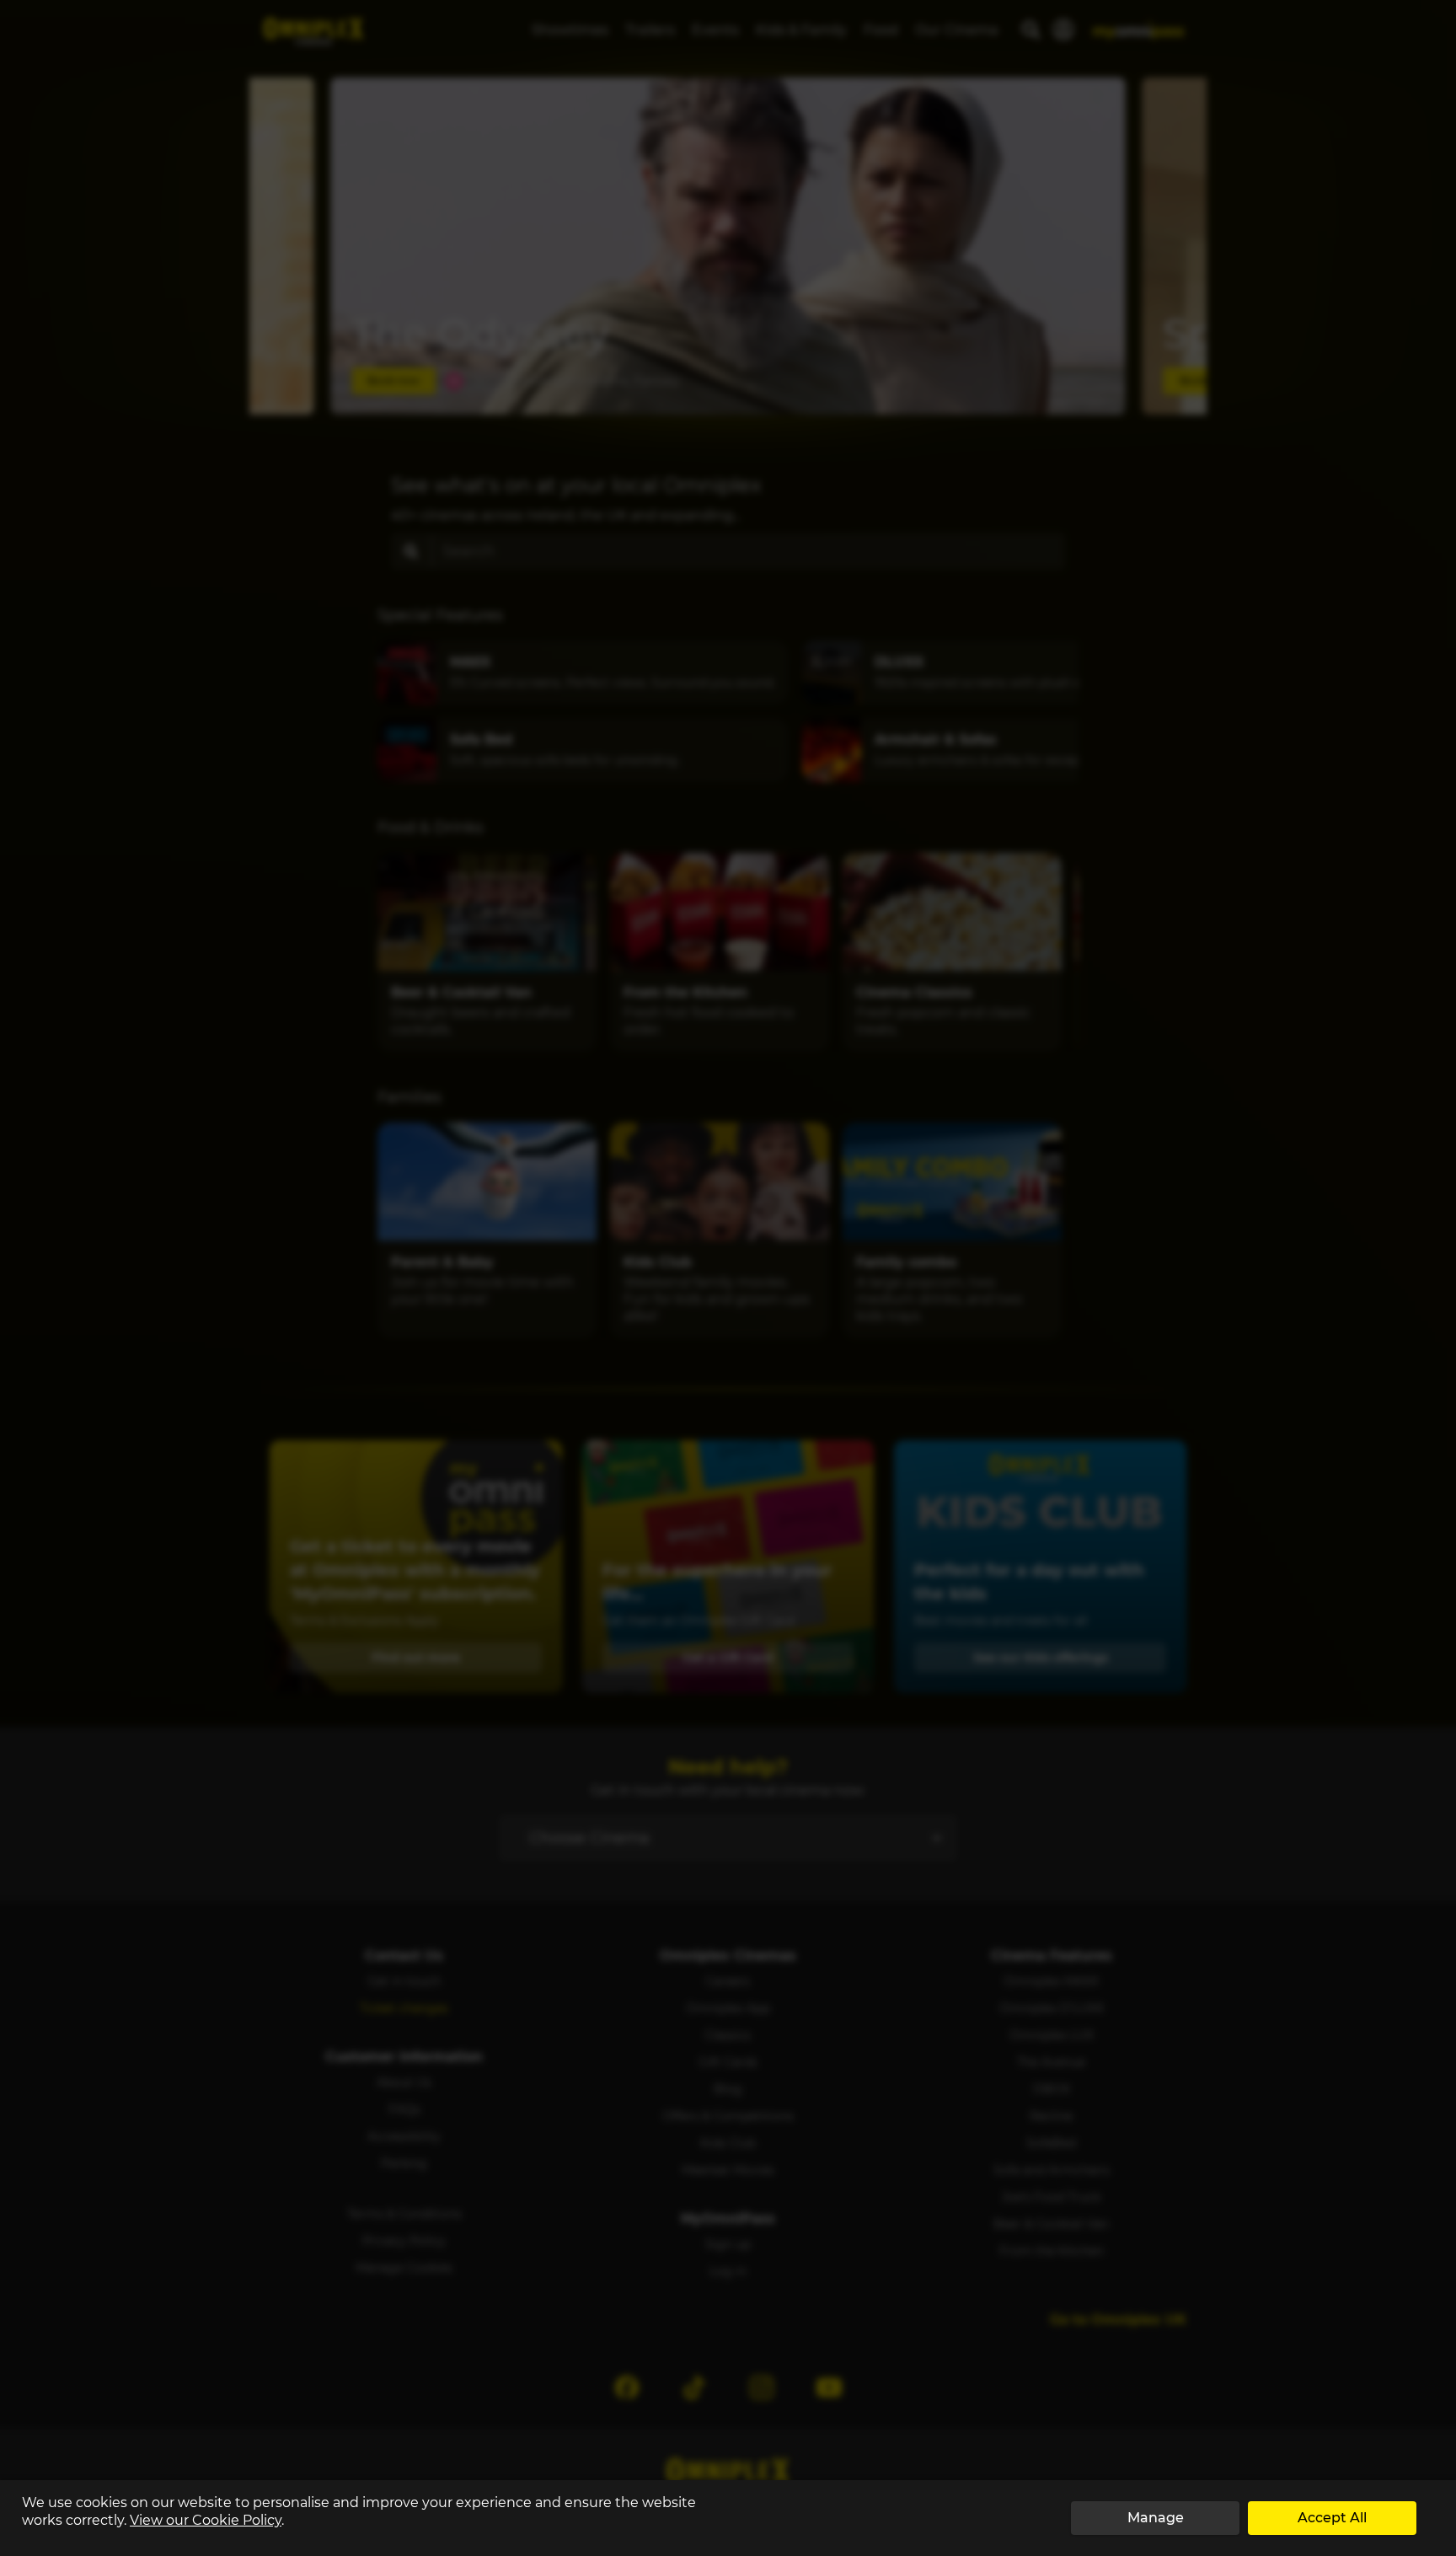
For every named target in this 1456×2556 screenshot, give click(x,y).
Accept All (1332, 2518)
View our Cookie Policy (206, 2520)
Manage (1156, 2518)
